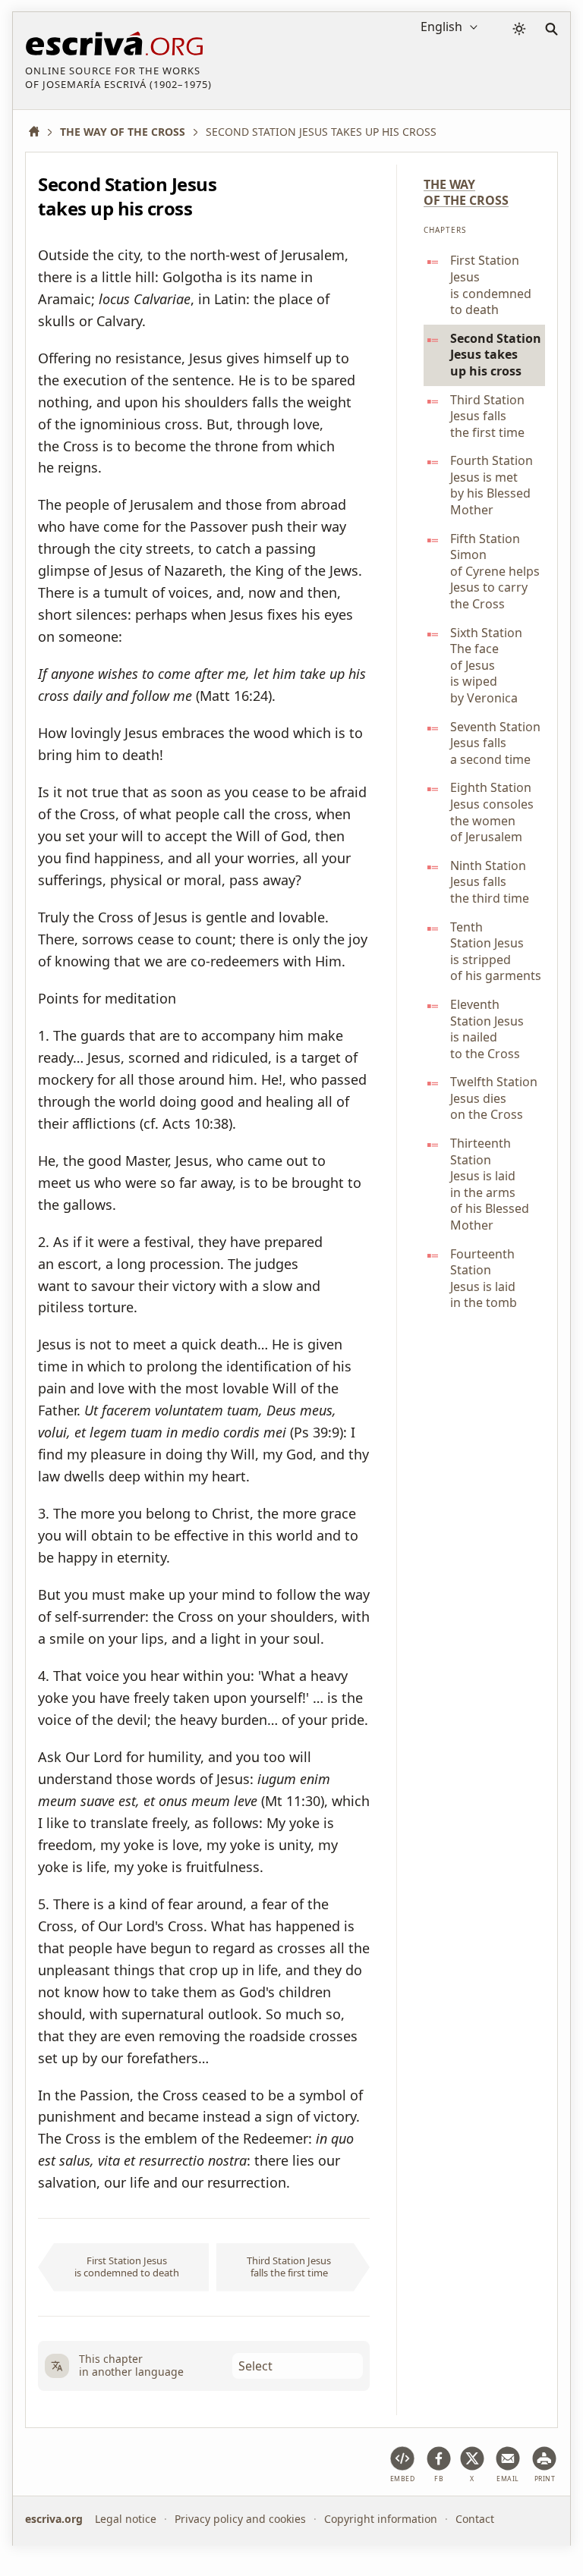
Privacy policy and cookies (240, 2519)
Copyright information (381, 2519)
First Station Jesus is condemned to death (127, 2267)
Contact (475, 2519)
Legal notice (126, 2519)
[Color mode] (519, 29)
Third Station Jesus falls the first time (289, 2267)
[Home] (39, 132)
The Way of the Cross (466, 192)
